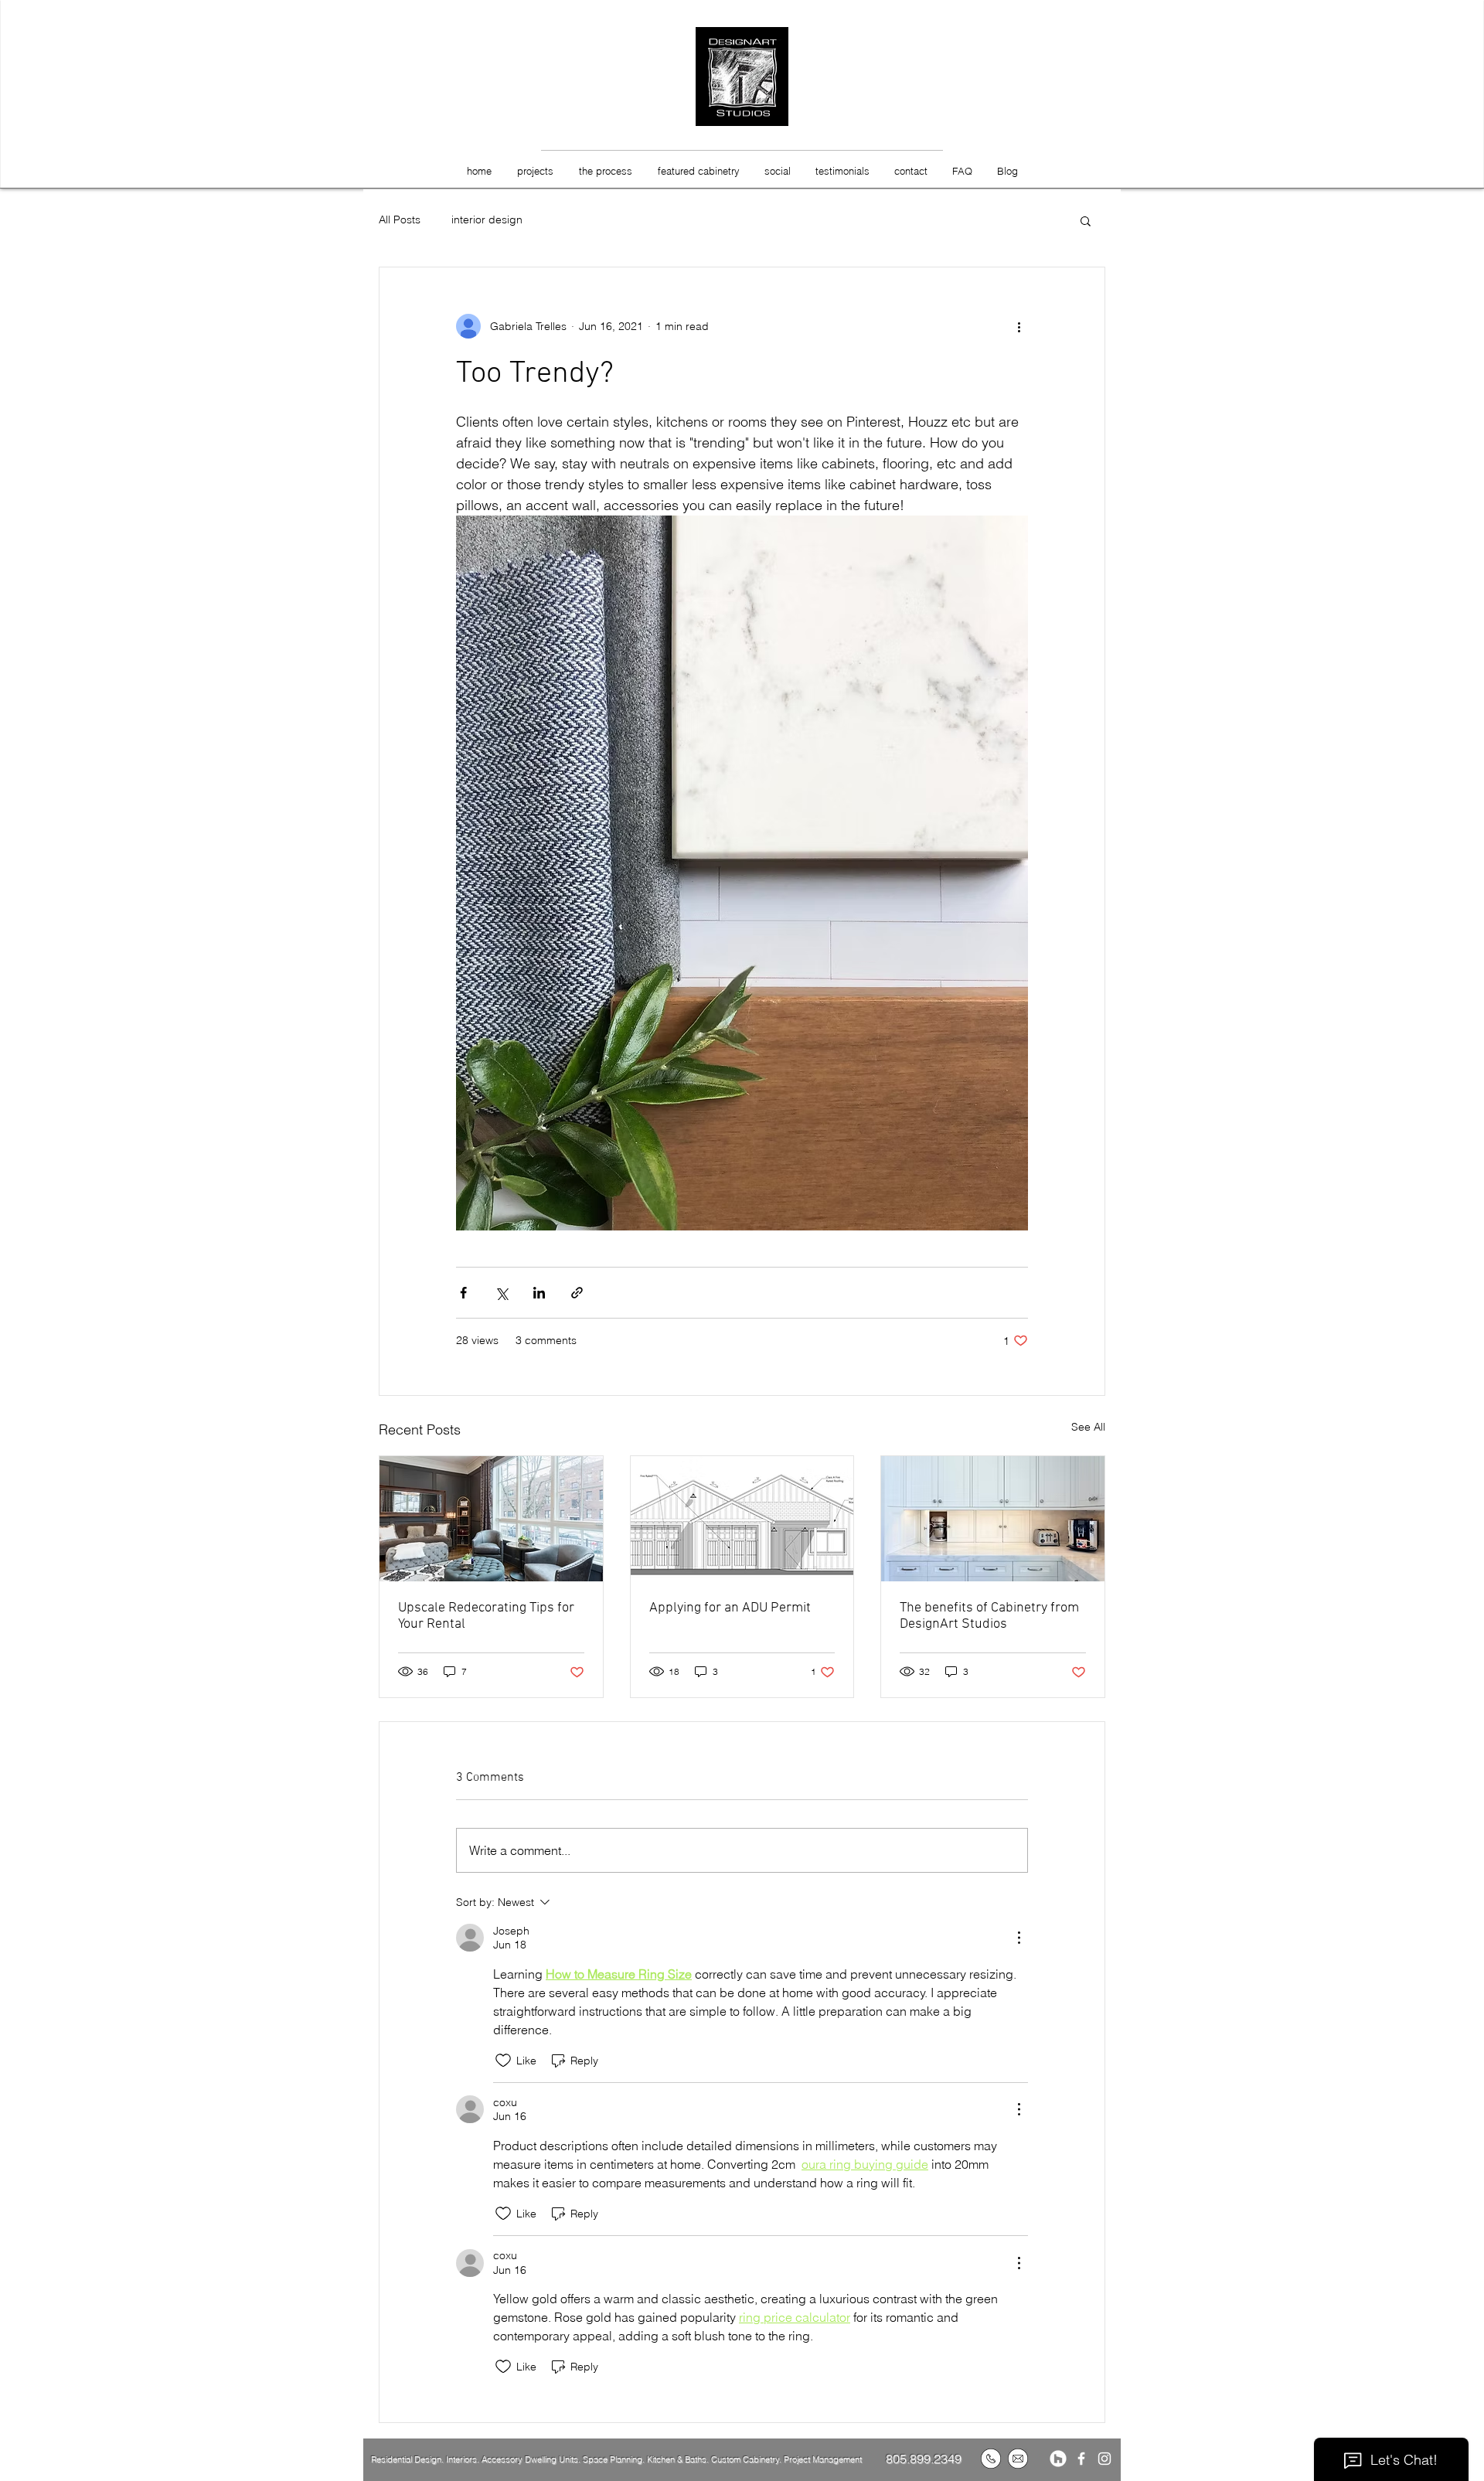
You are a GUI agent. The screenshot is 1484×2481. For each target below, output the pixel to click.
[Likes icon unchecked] (503, 2061)
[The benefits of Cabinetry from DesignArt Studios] (993, 1519)
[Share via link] (577, 1293)
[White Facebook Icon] (1081, 2459)
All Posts (400, 220)
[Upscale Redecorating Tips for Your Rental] (491, 1519)
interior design (487, 220)
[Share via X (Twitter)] (501, 1293)
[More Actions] (1019, 1938)
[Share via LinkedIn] (539, 1293)
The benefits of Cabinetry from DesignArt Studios (989, 1616)
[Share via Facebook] (463, 1293)
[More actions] (1019, 326)
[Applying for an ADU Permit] (742, 1519)
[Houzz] (1058, 2459)
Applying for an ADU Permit (730, 1608)
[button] (1086, 220)
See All (1088, 1427)
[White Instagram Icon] (1104, 2459)
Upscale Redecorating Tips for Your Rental (486, 1616)
